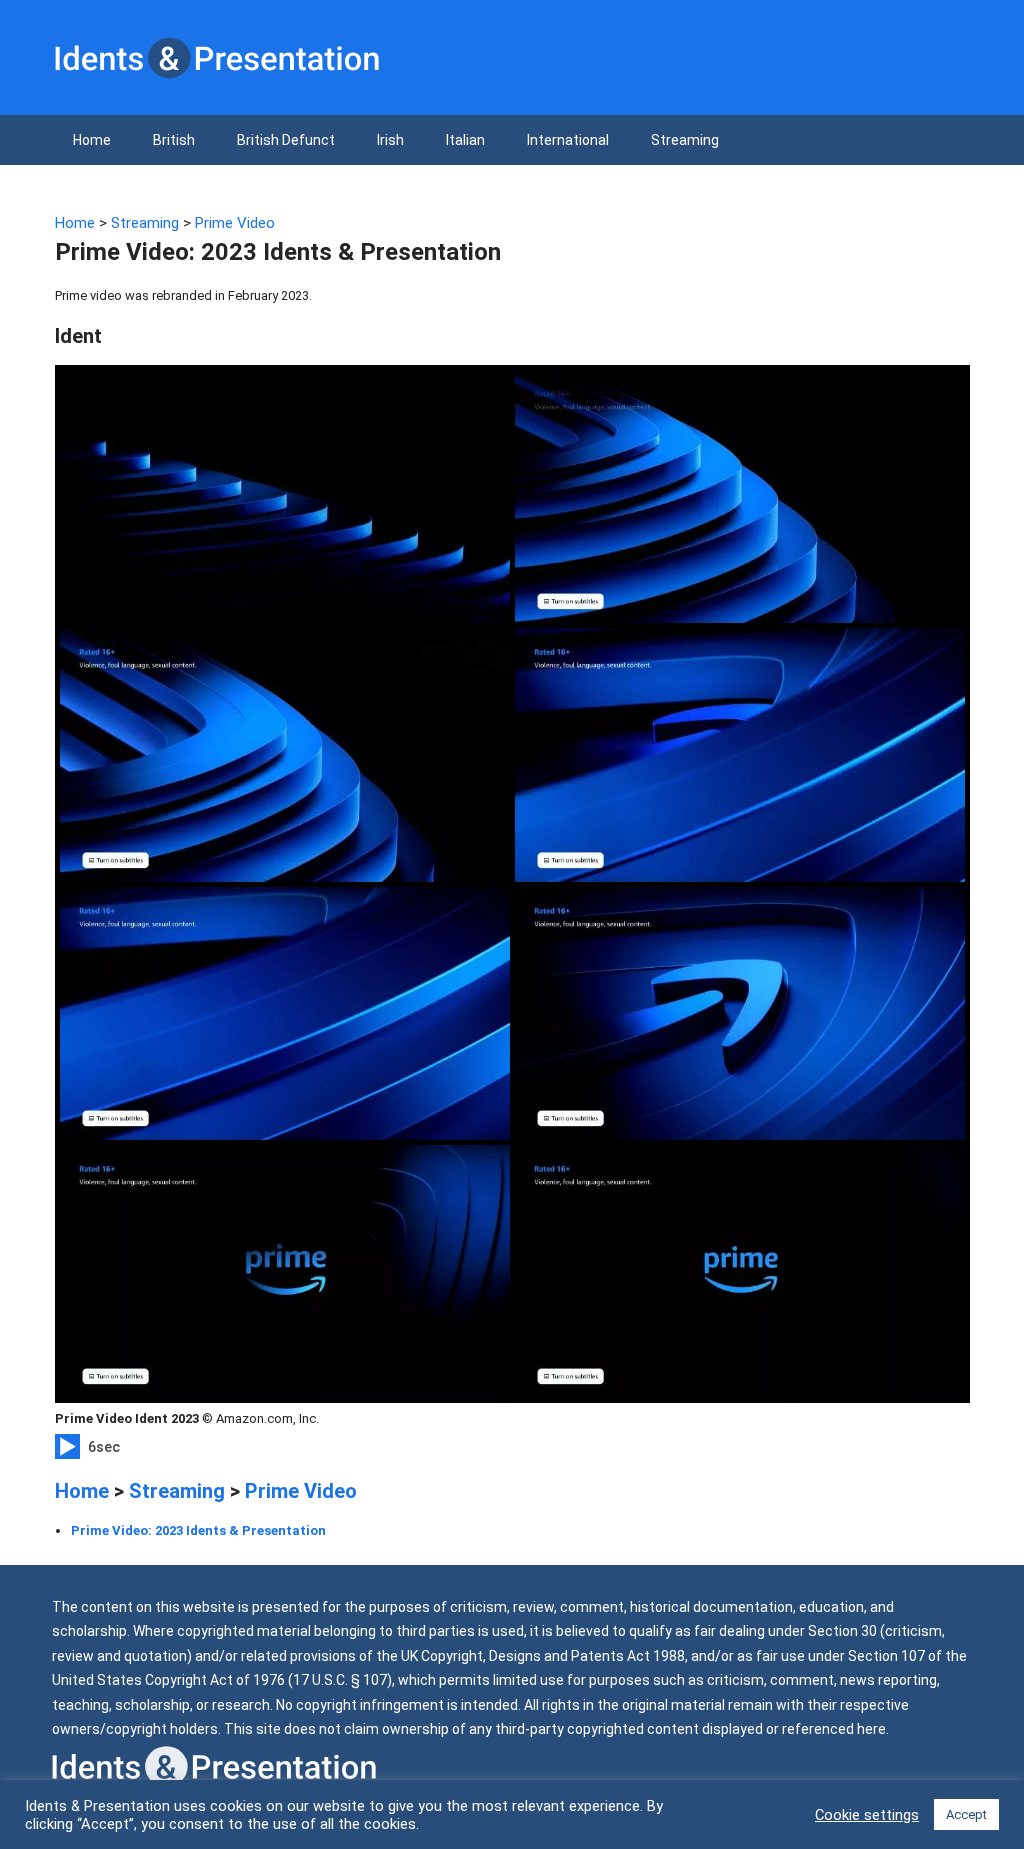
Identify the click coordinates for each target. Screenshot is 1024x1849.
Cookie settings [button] (867, 1815)
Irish (390, 140)
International (568, 140)
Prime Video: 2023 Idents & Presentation (198, 1530)
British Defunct (286, 140)
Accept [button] (966, 1814)
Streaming (685, 140)
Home (92, 140)
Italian (465, 140)
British (174, 140)
